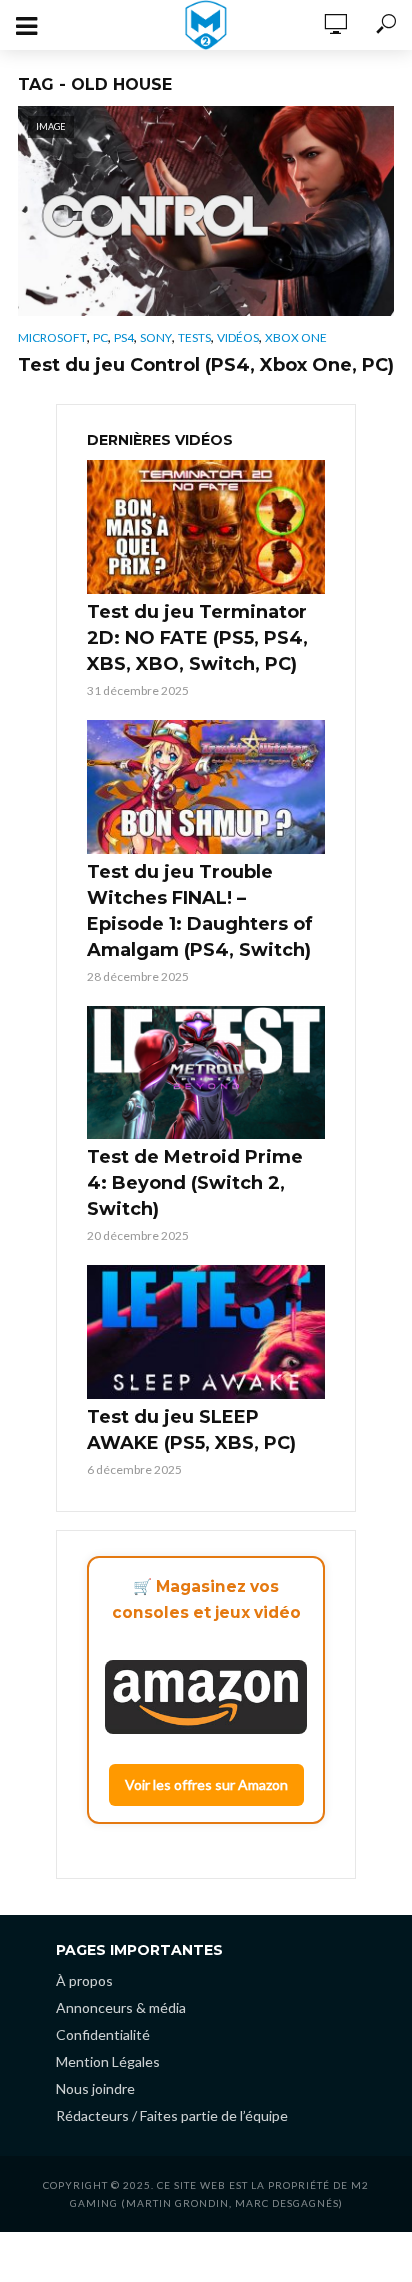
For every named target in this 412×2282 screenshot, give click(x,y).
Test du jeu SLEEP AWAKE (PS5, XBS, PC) (191, 1430)
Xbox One (296, 337)
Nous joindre (95, 2088)
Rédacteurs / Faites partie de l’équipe (172, 2115)
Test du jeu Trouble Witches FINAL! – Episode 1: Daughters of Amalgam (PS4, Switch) (200, 911)
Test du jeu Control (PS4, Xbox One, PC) (206, 365)
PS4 (124, 337)
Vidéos (238, 337)
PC (100, 337)
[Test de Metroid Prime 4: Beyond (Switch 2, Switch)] (206, 1073)
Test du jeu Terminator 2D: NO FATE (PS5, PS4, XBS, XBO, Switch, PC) (197, 638)
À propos (84, 1980)
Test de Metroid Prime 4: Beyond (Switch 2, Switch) (195, 1183)
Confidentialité (103, 2034)
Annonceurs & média (121, 2007)
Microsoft (52, 337)
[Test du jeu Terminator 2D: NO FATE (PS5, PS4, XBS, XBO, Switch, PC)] (206, 527)
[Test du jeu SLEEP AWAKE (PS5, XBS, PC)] (206, 1332)
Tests (194, 337)
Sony (156, 337)
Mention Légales (108, 2061)
